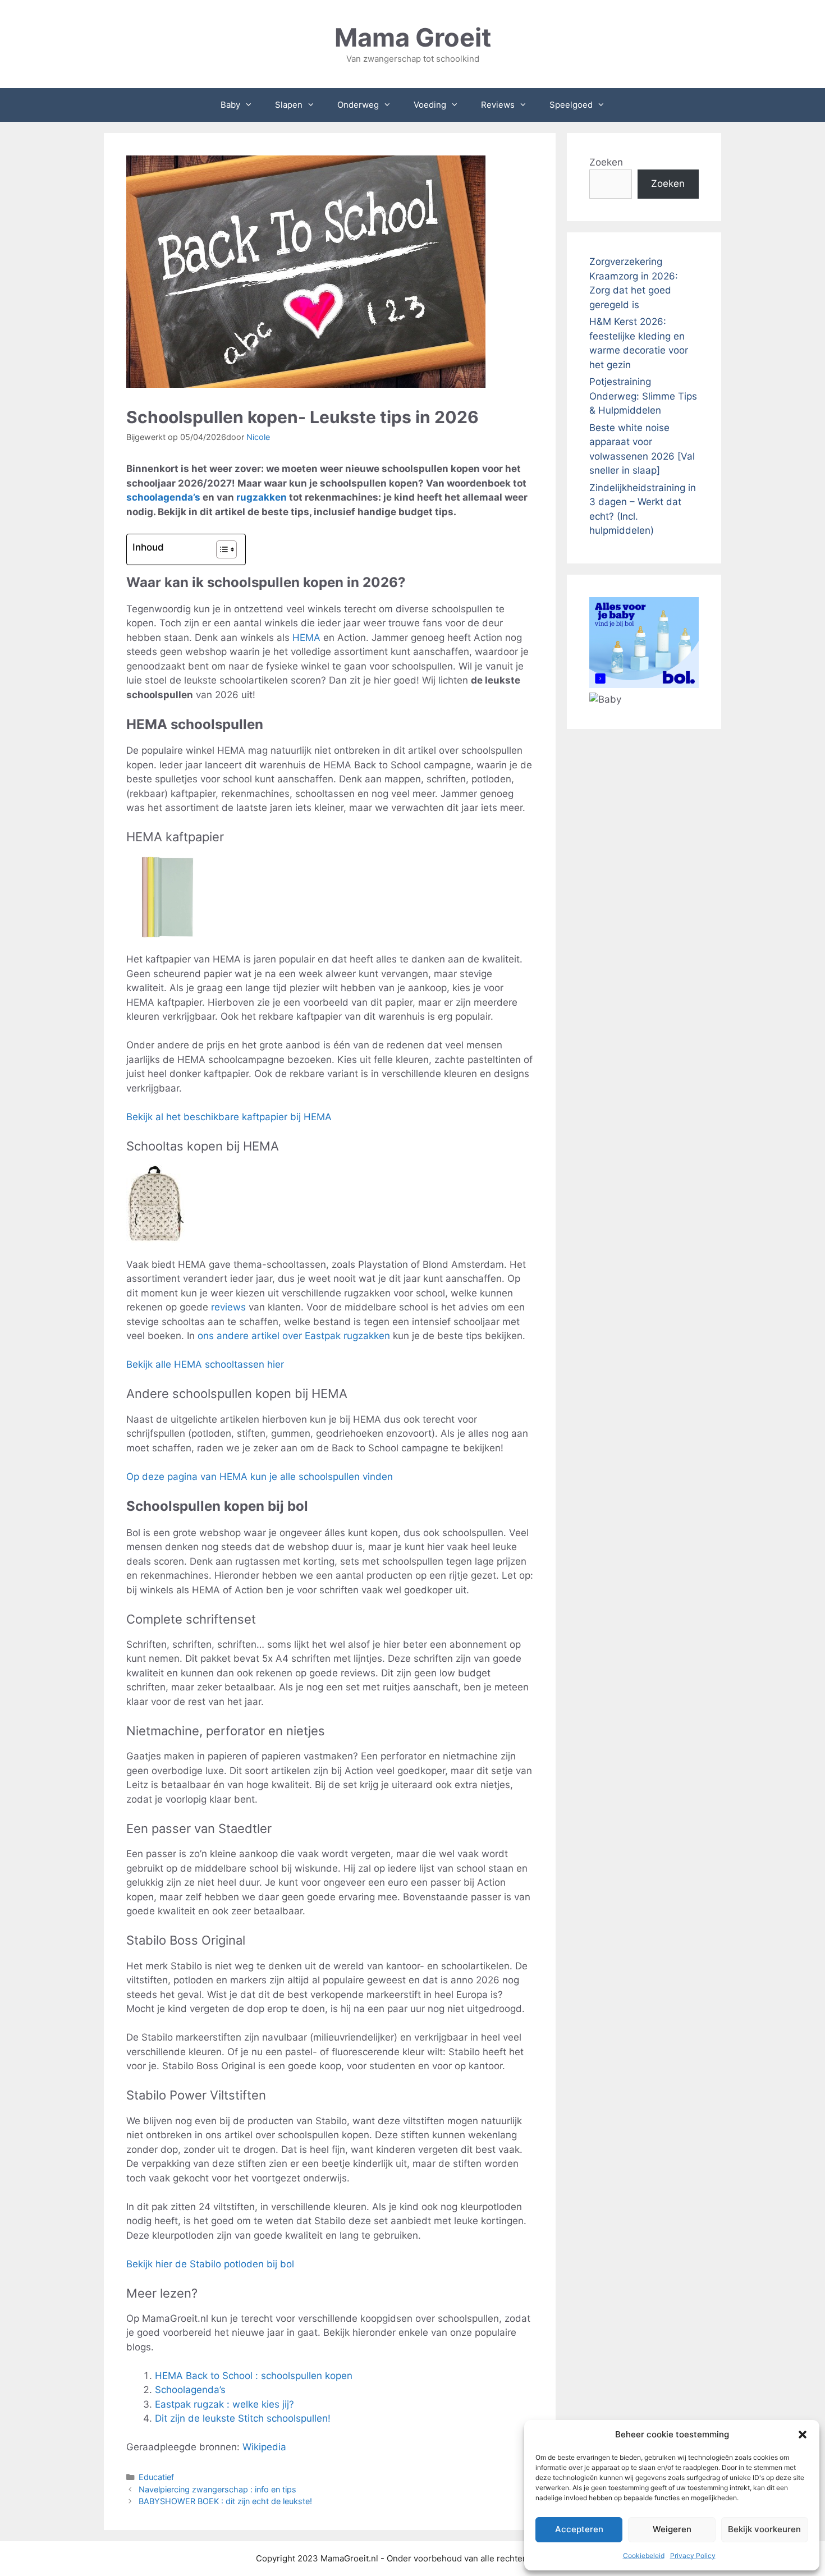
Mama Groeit (413, 37)
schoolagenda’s (163, 497)
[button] (803, 2435)
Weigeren (672, 2529)
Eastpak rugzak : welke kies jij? (224, 2404)
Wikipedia (264, 2447)
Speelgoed (571, 105)
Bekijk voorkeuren (764, 2529)
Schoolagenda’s (190, 2390)
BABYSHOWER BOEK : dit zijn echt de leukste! (225, 2501)
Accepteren (579, 2529)
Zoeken (606, 162)
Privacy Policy (693, 2556)
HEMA (306, 638)
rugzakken (262, 497)
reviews (228, 1307)
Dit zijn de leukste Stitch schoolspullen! (243, 2418)
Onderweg (358, 105)
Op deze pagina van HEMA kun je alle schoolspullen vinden (260, 1477)
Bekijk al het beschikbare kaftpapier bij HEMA (229, 1117)
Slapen (289, 105)
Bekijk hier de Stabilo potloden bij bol (210, 2264)
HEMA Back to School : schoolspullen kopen (254, 2376)
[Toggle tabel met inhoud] (221, 549)
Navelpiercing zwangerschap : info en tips (217, 2489)
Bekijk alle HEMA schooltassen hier (205, 1364)
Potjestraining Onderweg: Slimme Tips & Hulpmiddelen (643, 396)
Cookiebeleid (644, 2556)
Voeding (430, 105)
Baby (230, 105)
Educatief (156, 2477)
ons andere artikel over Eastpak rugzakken (294, 1336)
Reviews (498, 105)
